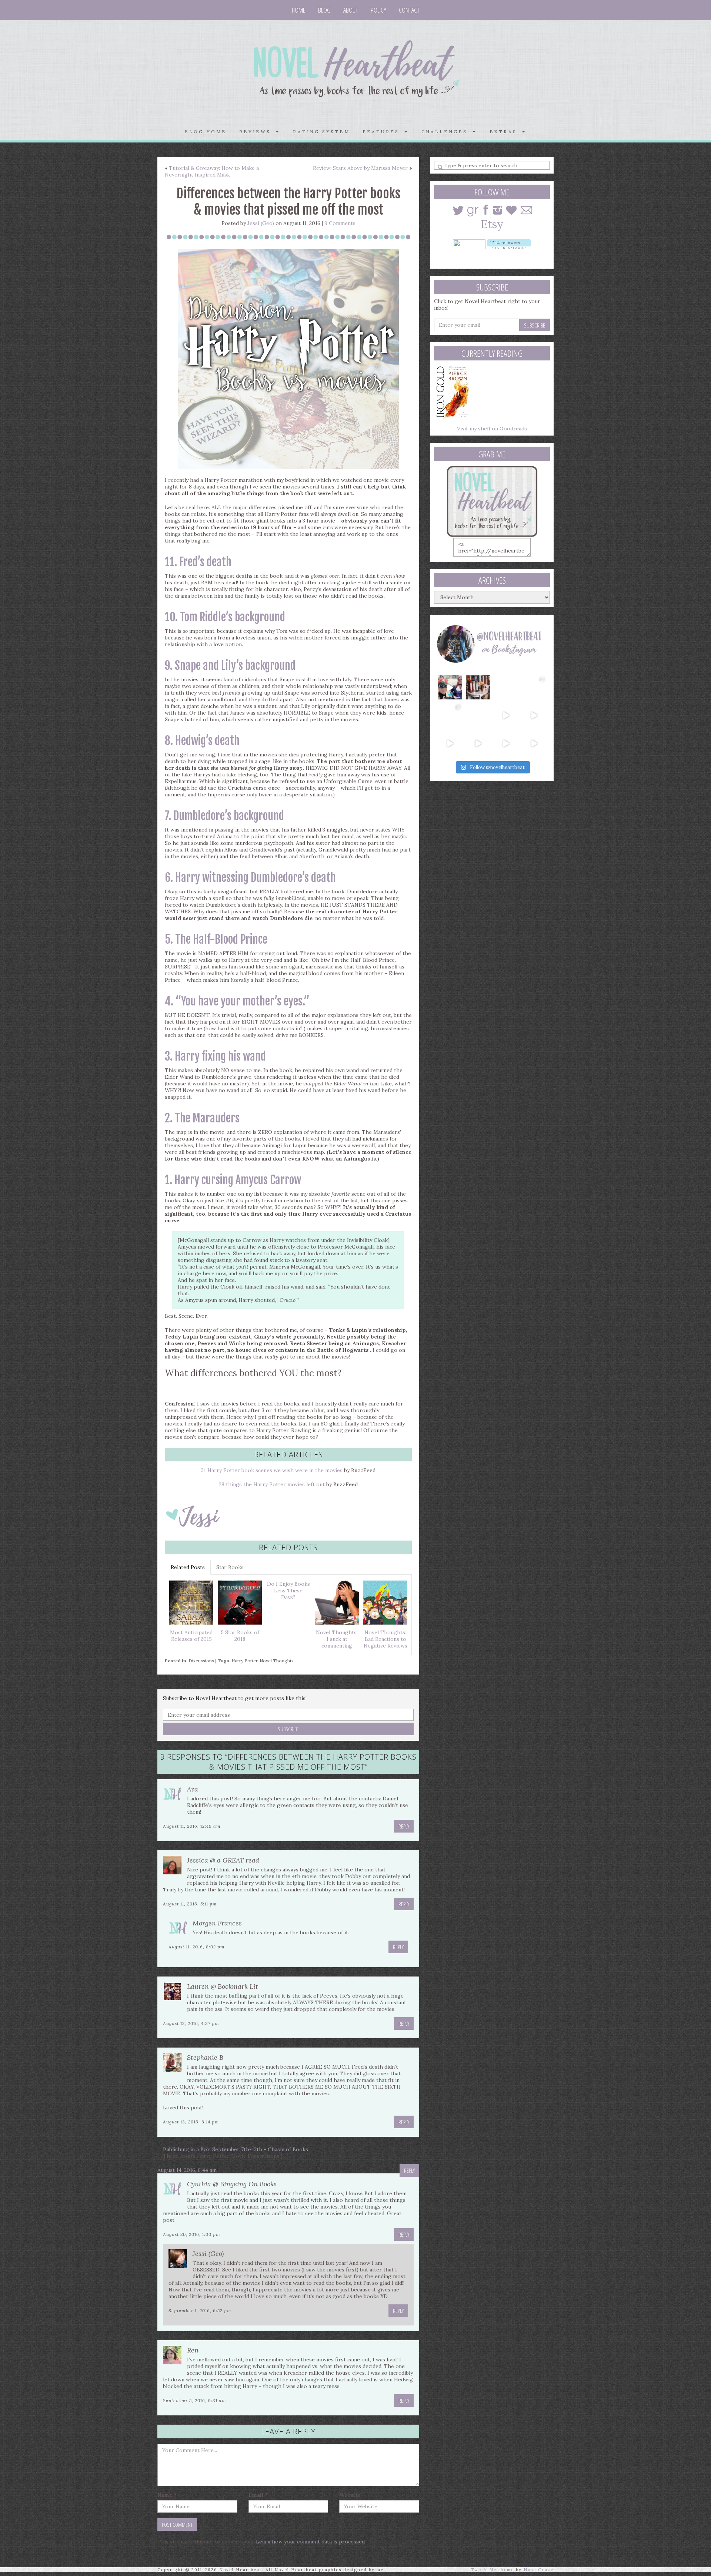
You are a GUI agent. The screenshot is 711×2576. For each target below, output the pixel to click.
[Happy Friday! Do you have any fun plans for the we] (534, 688)
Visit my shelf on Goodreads (492, 429)
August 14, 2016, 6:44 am (187, 2170)
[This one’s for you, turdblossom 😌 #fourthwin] (534, 715)
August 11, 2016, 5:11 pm (190, 1904)
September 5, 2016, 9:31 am (195, 2400)
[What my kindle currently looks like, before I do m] (534, 743)
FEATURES (383, 132)
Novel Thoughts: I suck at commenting (337, 1639)
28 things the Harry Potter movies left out (272, 1484)
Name (167, 2495)
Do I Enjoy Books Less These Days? (288, 1591)
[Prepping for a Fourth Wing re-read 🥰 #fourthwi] (450, 743)
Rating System (321, 132)
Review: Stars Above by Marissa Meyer (360, 168)
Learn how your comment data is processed (310, 2542)
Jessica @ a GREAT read (223, 1860)
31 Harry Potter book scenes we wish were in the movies (272, 1470)
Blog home (206, 132)
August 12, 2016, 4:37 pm (191, 2023)
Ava (193, 1789)
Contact (409, 10)
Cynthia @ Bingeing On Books (232, 2184)
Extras (506, 132)
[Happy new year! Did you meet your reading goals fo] (506, 688)
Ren (193, 2350)
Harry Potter (244, 1661)
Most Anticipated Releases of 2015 (191, 1636)
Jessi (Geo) (261, 223)
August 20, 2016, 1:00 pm (192, 2234)
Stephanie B (205, 2057)
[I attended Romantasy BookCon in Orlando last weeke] (450, 688)
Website (350, 2495)
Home (299, 10)
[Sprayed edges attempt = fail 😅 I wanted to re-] (478, 743)
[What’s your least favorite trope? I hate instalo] (506, 715)
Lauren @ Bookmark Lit (223, 1986)
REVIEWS (258, 132)
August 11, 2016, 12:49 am (192, 1826)
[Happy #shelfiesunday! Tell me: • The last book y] (478, 715)
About (351, 10)
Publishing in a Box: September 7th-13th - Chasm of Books (236, 2149)
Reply (404, 1826)
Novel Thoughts (277, 1661)
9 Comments (340, 223)
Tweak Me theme (492, 2570)
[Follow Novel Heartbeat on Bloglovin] (509, 244)
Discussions (201, 1661)
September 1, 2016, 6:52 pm (200, 2310)
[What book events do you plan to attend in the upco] (450, 715)
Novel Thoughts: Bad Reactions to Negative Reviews (385, 1639)
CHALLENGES (447, 132)
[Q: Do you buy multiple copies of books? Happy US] (478, 688)
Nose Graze (539, 2570)
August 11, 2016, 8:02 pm (197, 1947)
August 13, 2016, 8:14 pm (191, 2122)
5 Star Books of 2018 (240, 1636)
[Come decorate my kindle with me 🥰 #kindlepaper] (506, 743)
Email (258, 2495)
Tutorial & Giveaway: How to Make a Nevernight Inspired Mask (212, 171)
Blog (324, 10)
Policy (378, 10)
